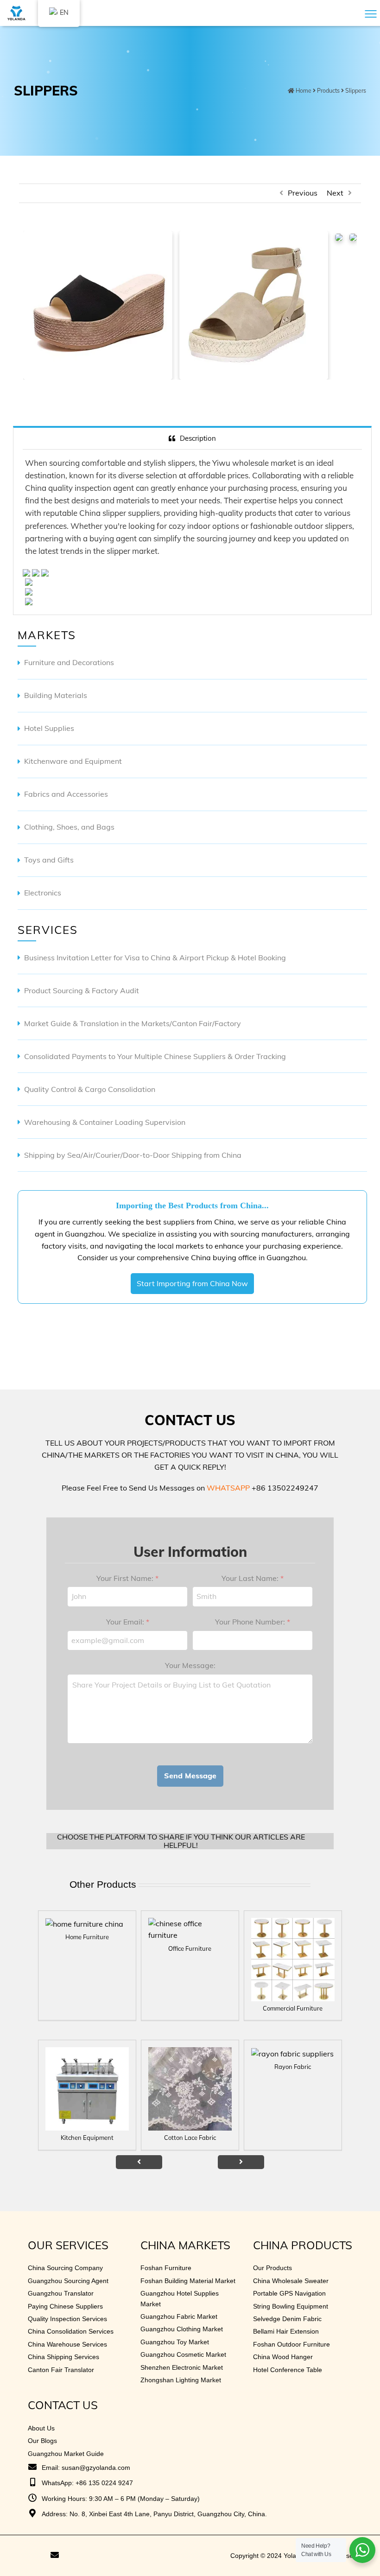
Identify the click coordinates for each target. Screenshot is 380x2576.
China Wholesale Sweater (291, 2281)
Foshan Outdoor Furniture (291, 2344)
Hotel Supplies (49, 728)
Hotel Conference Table (288, 2370)
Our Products (272, 2268)
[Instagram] (41, 2556)
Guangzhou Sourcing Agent (68, 2281)
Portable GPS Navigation (289, 2293)
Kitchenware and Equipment (73, 761)
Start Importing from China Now (192, 1283)
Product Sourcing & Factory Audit (82, 990)
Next (335, 193)
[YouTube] (16, 2556)
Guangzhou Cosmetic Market (183, 2354)
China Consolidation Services (71, 2331)
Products (328, 91)
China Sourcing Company (65, 2268)
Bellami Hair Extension (286, 2331)
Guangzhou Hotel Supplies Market (180, 2298)
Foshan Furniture (166, 2268)
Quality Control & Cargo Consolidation (90, 1089)
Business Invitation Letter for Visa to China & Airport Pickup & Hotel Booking (155, 958)
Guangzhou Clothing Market (182, 2329)
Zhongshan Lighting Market (181, 2380)
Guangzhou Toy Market (175, 2342)
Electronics (43, 893)
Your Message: (190, 1665)
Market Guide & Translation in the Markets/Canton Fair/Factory (133, 1023)
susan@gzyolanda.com (96, 2468)
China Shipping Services (63, 2357)
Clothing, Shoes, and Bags (69, 827)
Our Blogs (42, 2441)
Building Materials (56, 695)
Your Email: (128, 1622)
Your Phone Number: (253, 1622)
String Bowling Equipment (291, 2306)
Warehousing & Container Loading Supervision (105, 1122)
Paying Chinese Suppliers (65, 2306)
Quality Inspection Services (67, 2319)
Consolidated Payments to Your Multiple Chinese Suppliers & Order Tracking (155, 1056)
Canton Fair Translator (61, 2370)
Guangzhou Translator (61, 2293)
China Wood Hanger (283, 2357)
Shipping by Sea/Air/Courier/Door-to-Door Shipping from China (133, 1155)
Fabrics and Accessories (66, 794)
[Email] (55, 2556)
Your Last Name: (253, 1578)
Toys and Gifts (49, 860)
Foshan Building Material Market (188, 2281)
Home (304, 91)
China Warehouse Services (67, 2344)
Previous (303, 193)
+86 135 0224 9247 (104, 2483)
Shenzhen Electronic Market (182, 2367)
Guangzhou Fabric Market (179, 2316)
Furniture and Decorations (69, 662)
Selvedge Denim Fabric (287, 2319)
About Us (41, 2428)
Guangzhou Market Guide (66, 2454)
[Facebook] (28, 2556)
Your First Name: (127, 1578)
